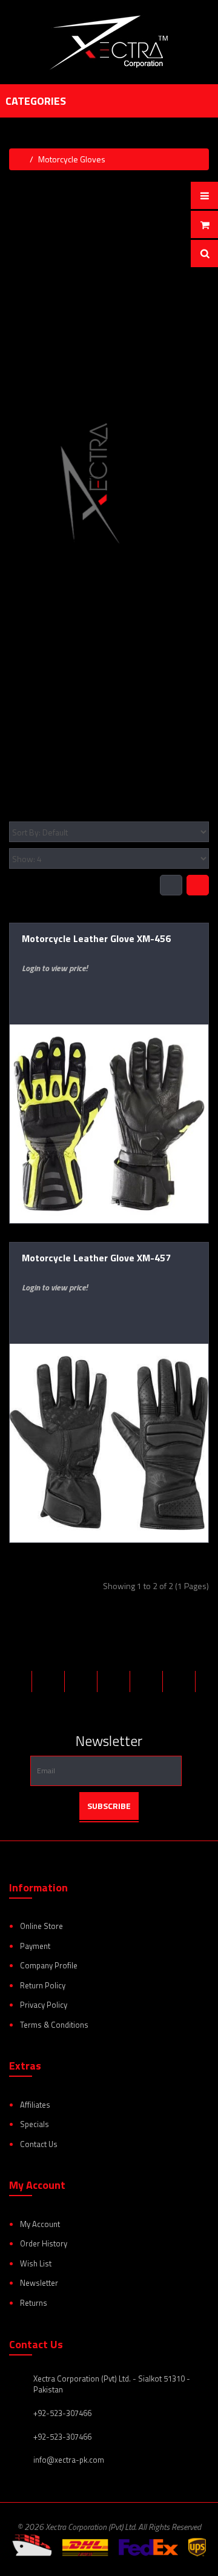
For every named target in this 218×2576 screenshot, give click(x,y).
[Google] (82, 1681)
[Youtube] (99, 1703)
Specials (35, 2124)
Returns (34, 2303)
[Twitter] (50, 1681)
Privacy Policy (44, 2005)
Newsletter (39, 2283)
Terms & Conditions (54, 2025)
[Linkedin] (180, 1681)
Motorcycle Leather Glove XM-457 (96, 1258)
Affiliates (35, 2105)
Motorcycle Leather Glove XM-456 (96, 938)
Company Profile (49, 1965)
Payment (35, 1946)
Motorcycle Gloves (72, 159)
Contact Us (39, 2144)
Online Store (41, 1926)
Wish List (36, 2263)
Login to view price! (54, 968)
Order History (44, 2243)
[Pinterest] (115, 1681)
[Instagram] (148, 1681)
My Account (40, 2224)
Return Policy (43, 1985)
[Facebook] (17, 1681)
